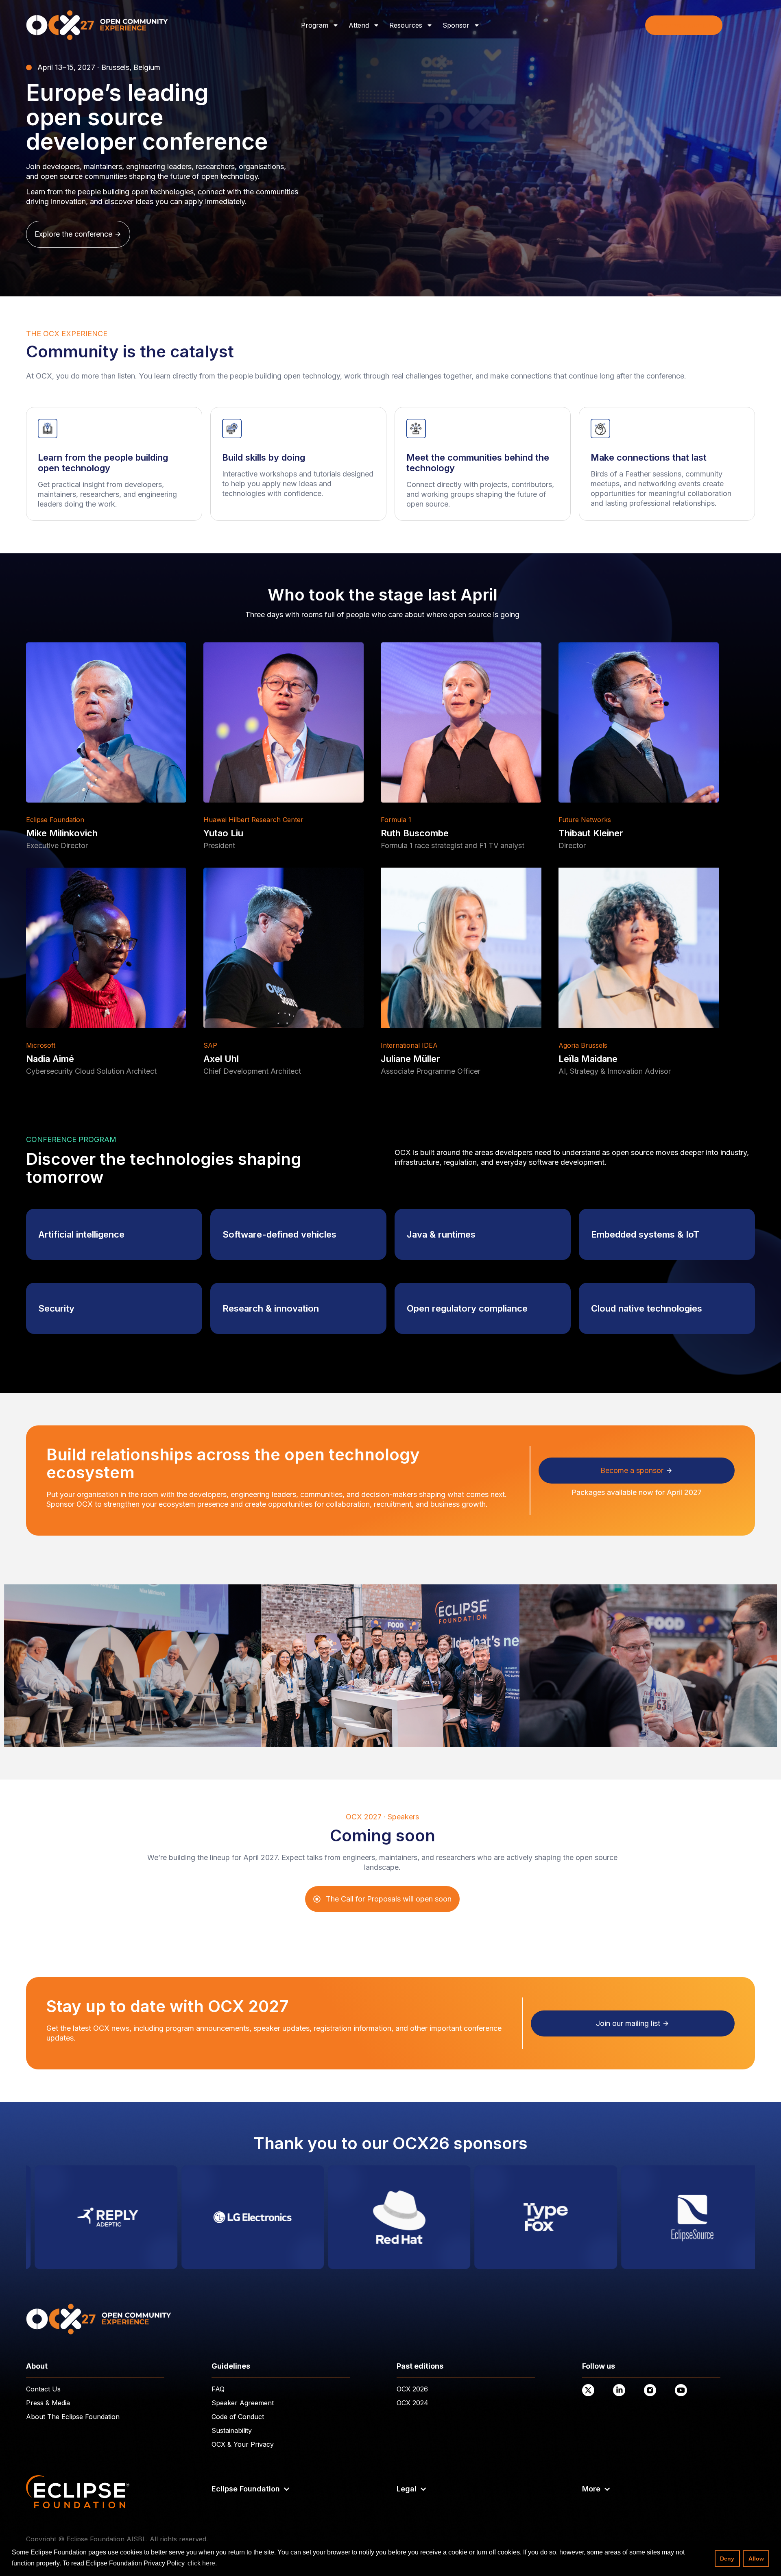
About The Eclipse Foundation (73, 2417)
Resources (406, 25)
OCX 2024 (412, 2403)
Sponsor (456, 25)
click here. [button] (202, 2563)
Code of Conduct (238, 2417)
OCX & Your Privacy (243, 2444)
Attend (359, 25)
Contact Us (43, 2389)
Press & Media (48, 2403)
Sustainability (232, 2430)
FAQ (218, 2389)
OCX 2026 (412, 2389)
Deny (727, 2559)
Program (315, 25)
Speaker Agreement (243, 2403)
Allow (756, 2559)
